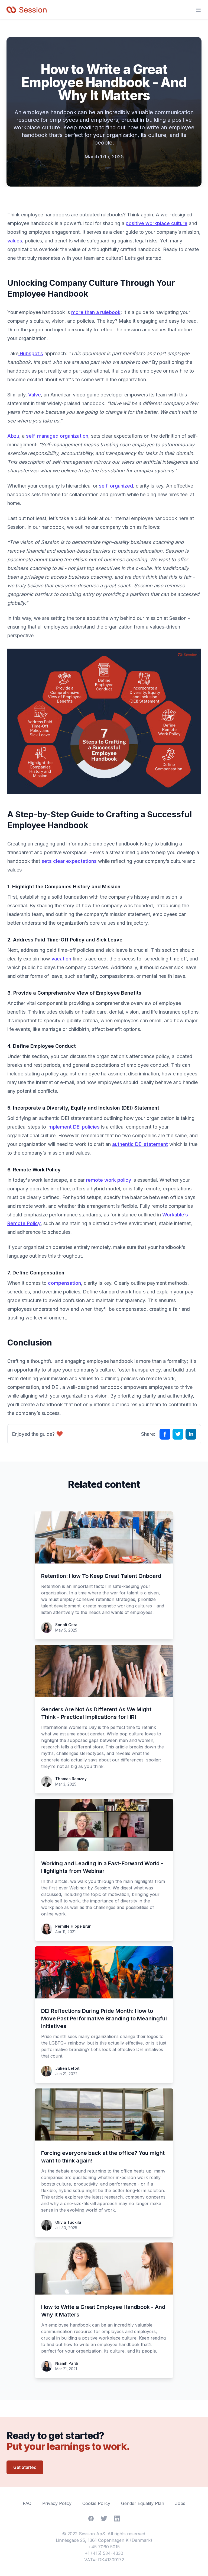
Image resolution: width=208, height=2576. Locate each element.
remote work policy (108, 1180)
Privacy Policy (57, 2503)
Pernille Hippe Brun (73, 1926)
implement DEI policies (74, 1127)
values (15, 241)
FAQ (27, 2503)
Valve (35, 395)
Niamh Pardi (67, 2363)
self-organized (116, 486)
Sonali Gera (66, 1625)
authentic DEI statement (140, 1144)
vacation (62, 959)
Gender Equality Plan (143, 2503)
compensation (64, 1283)
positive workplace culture (157, 223)
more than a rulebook (96, 312)
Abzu (13, 436)
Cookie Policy (96, 2503)
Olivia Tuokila (68, 2222)
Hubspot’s (31, 353)
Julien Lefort (67, 2068)
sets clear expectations (69, 861)
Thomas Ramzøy (71, 1779)
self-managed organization (57, 436)
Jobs (180, 2503)
